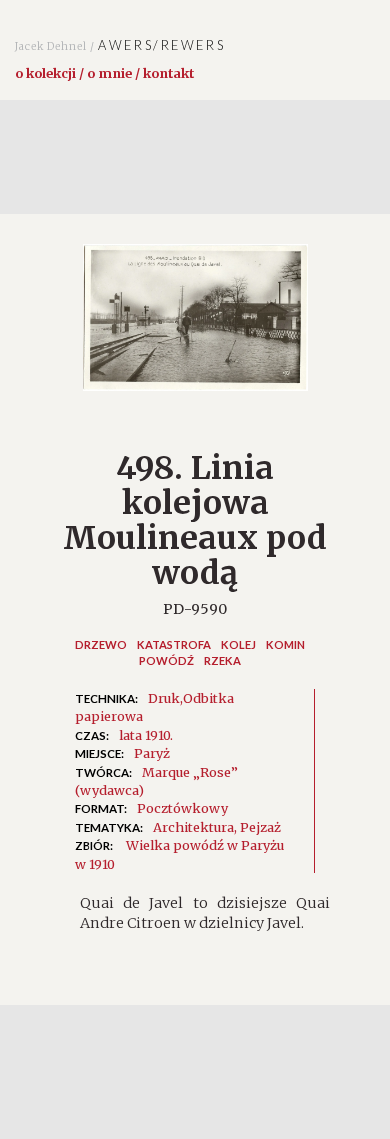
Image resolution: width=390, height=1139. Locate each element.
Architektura (193, 827)
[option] (195, 327)
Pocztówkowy (182, 808)
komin (285, 644)
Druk (164, 698)
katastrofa (174, 644)
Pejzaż (260, 827)
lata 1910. (146, 735)
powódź (166, 660)
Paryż (152, 753)
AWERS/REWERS (120, 45)
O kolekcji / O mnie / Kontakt (104, 73)
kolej (238, 644)
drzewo (101, 644)
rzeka (222, 660)
